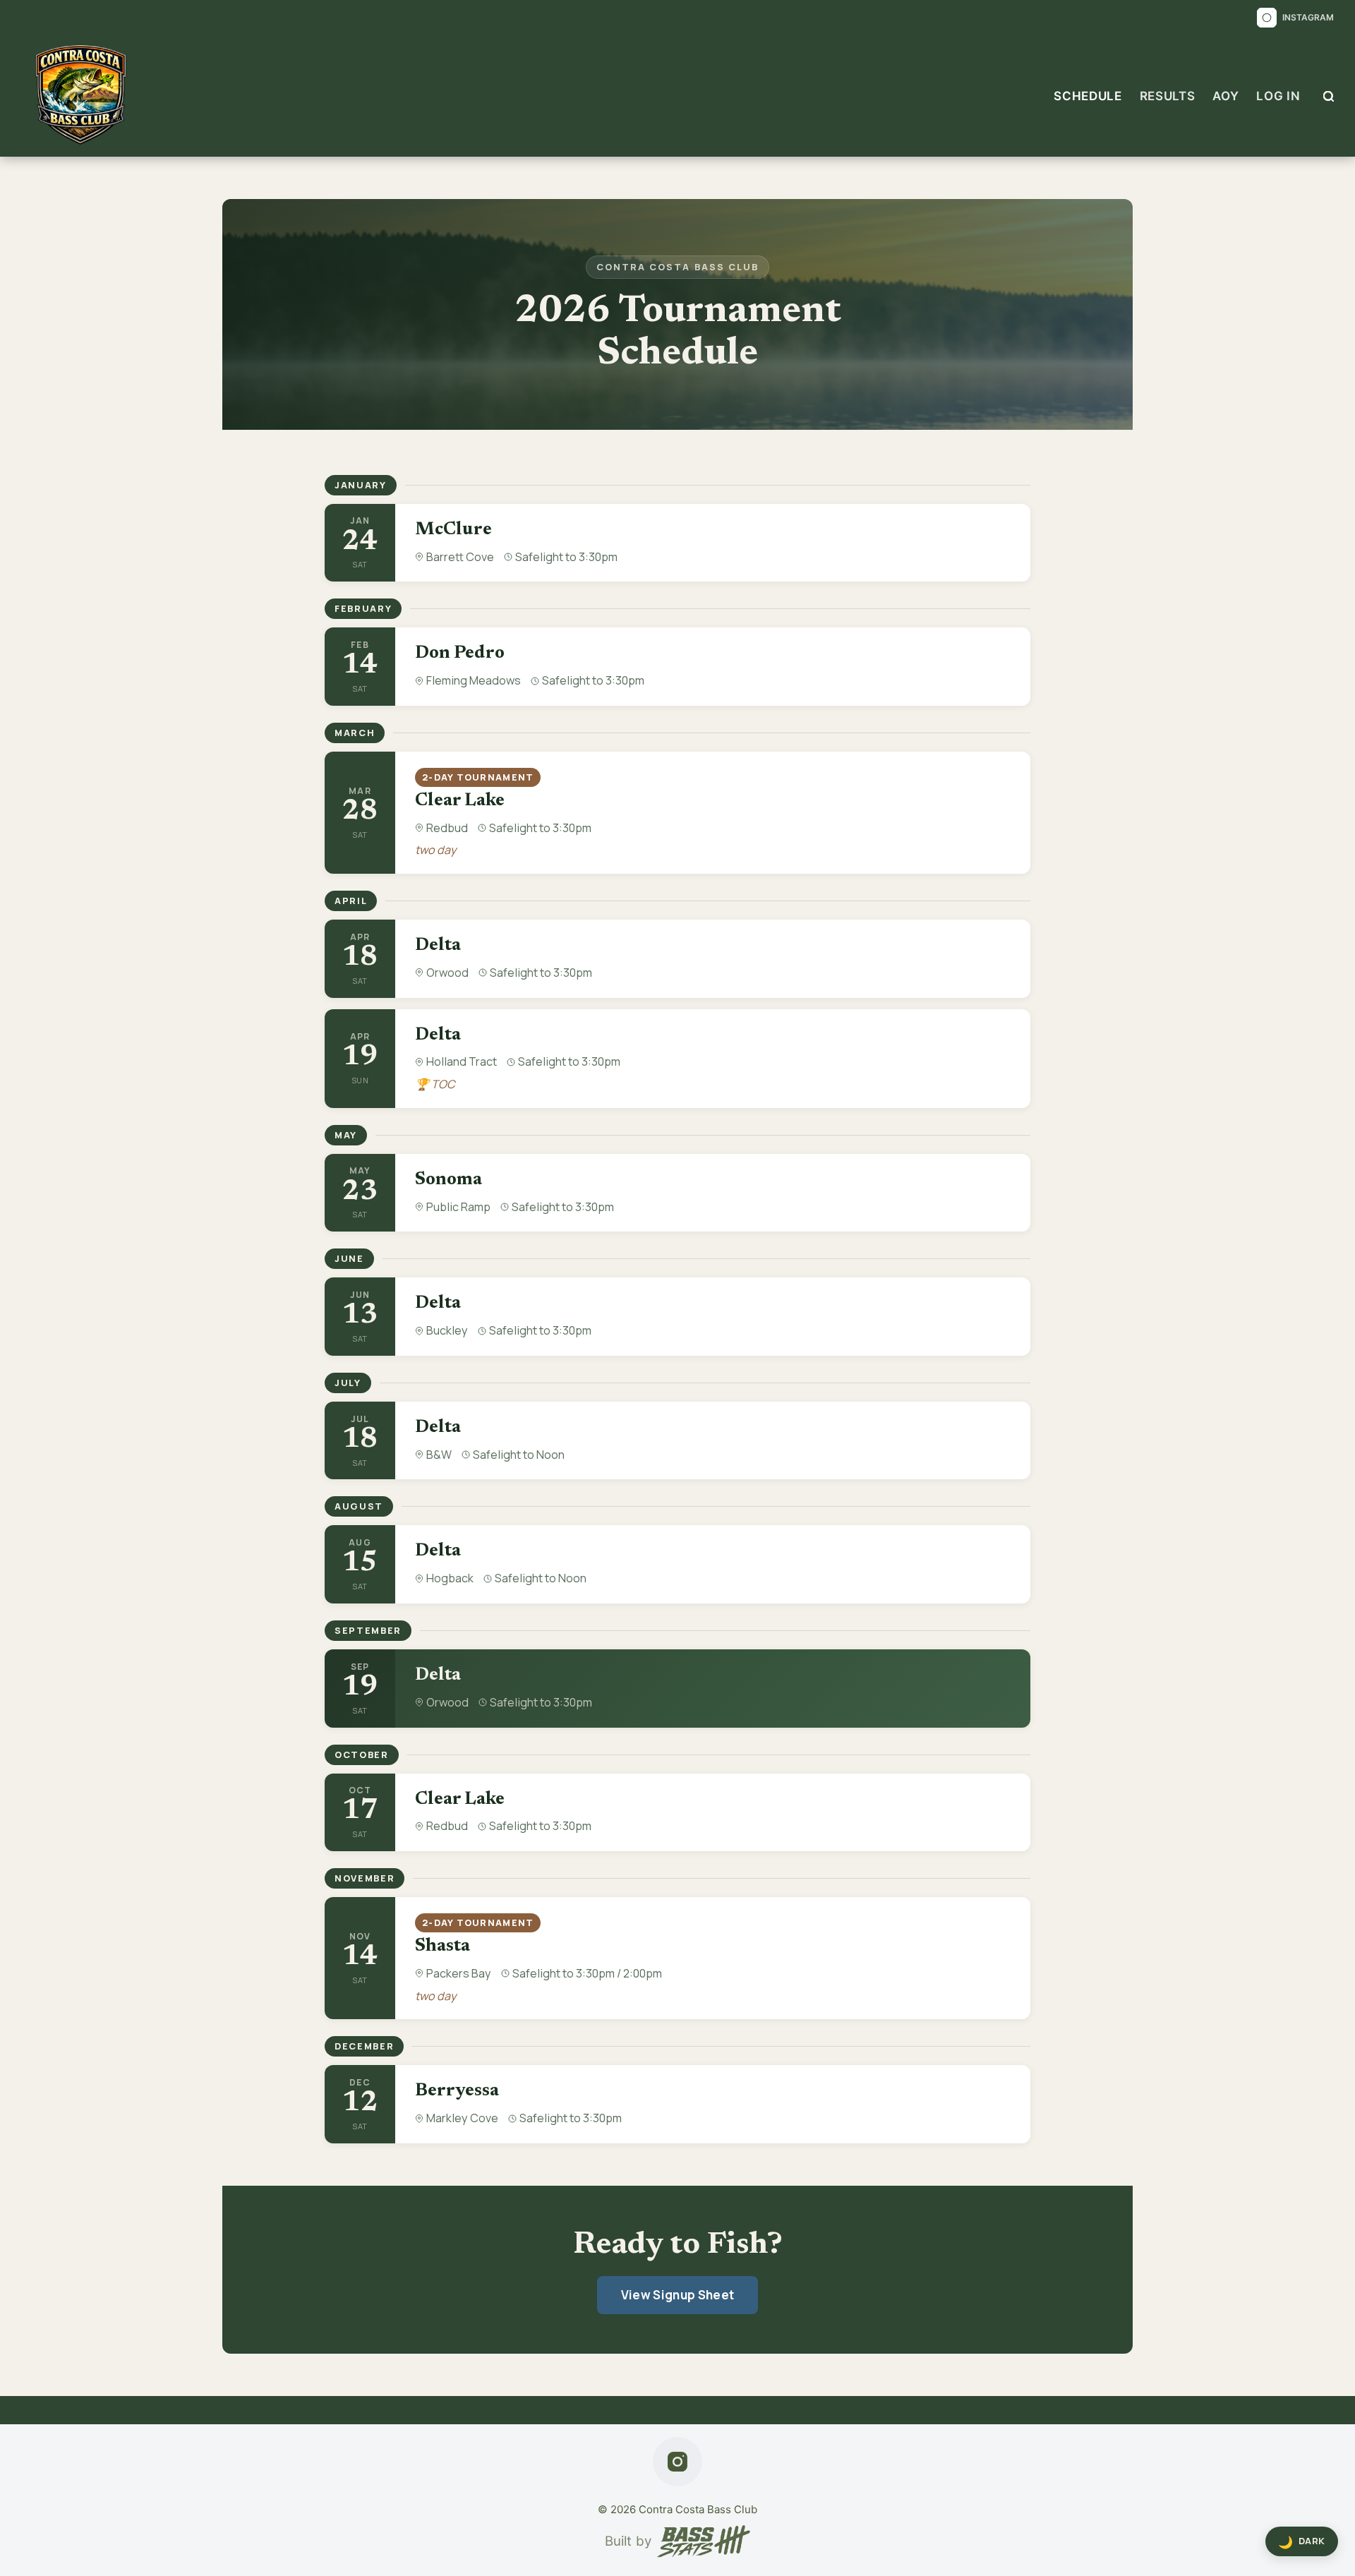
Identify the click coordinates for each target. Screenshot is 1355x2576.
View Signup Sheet (678, 2295)
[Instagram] (677, 2462)
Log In (1278, 96)
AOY (1225, 96)
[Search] (1329, 96)
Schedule (1088, 96)
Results (1168, 96)
